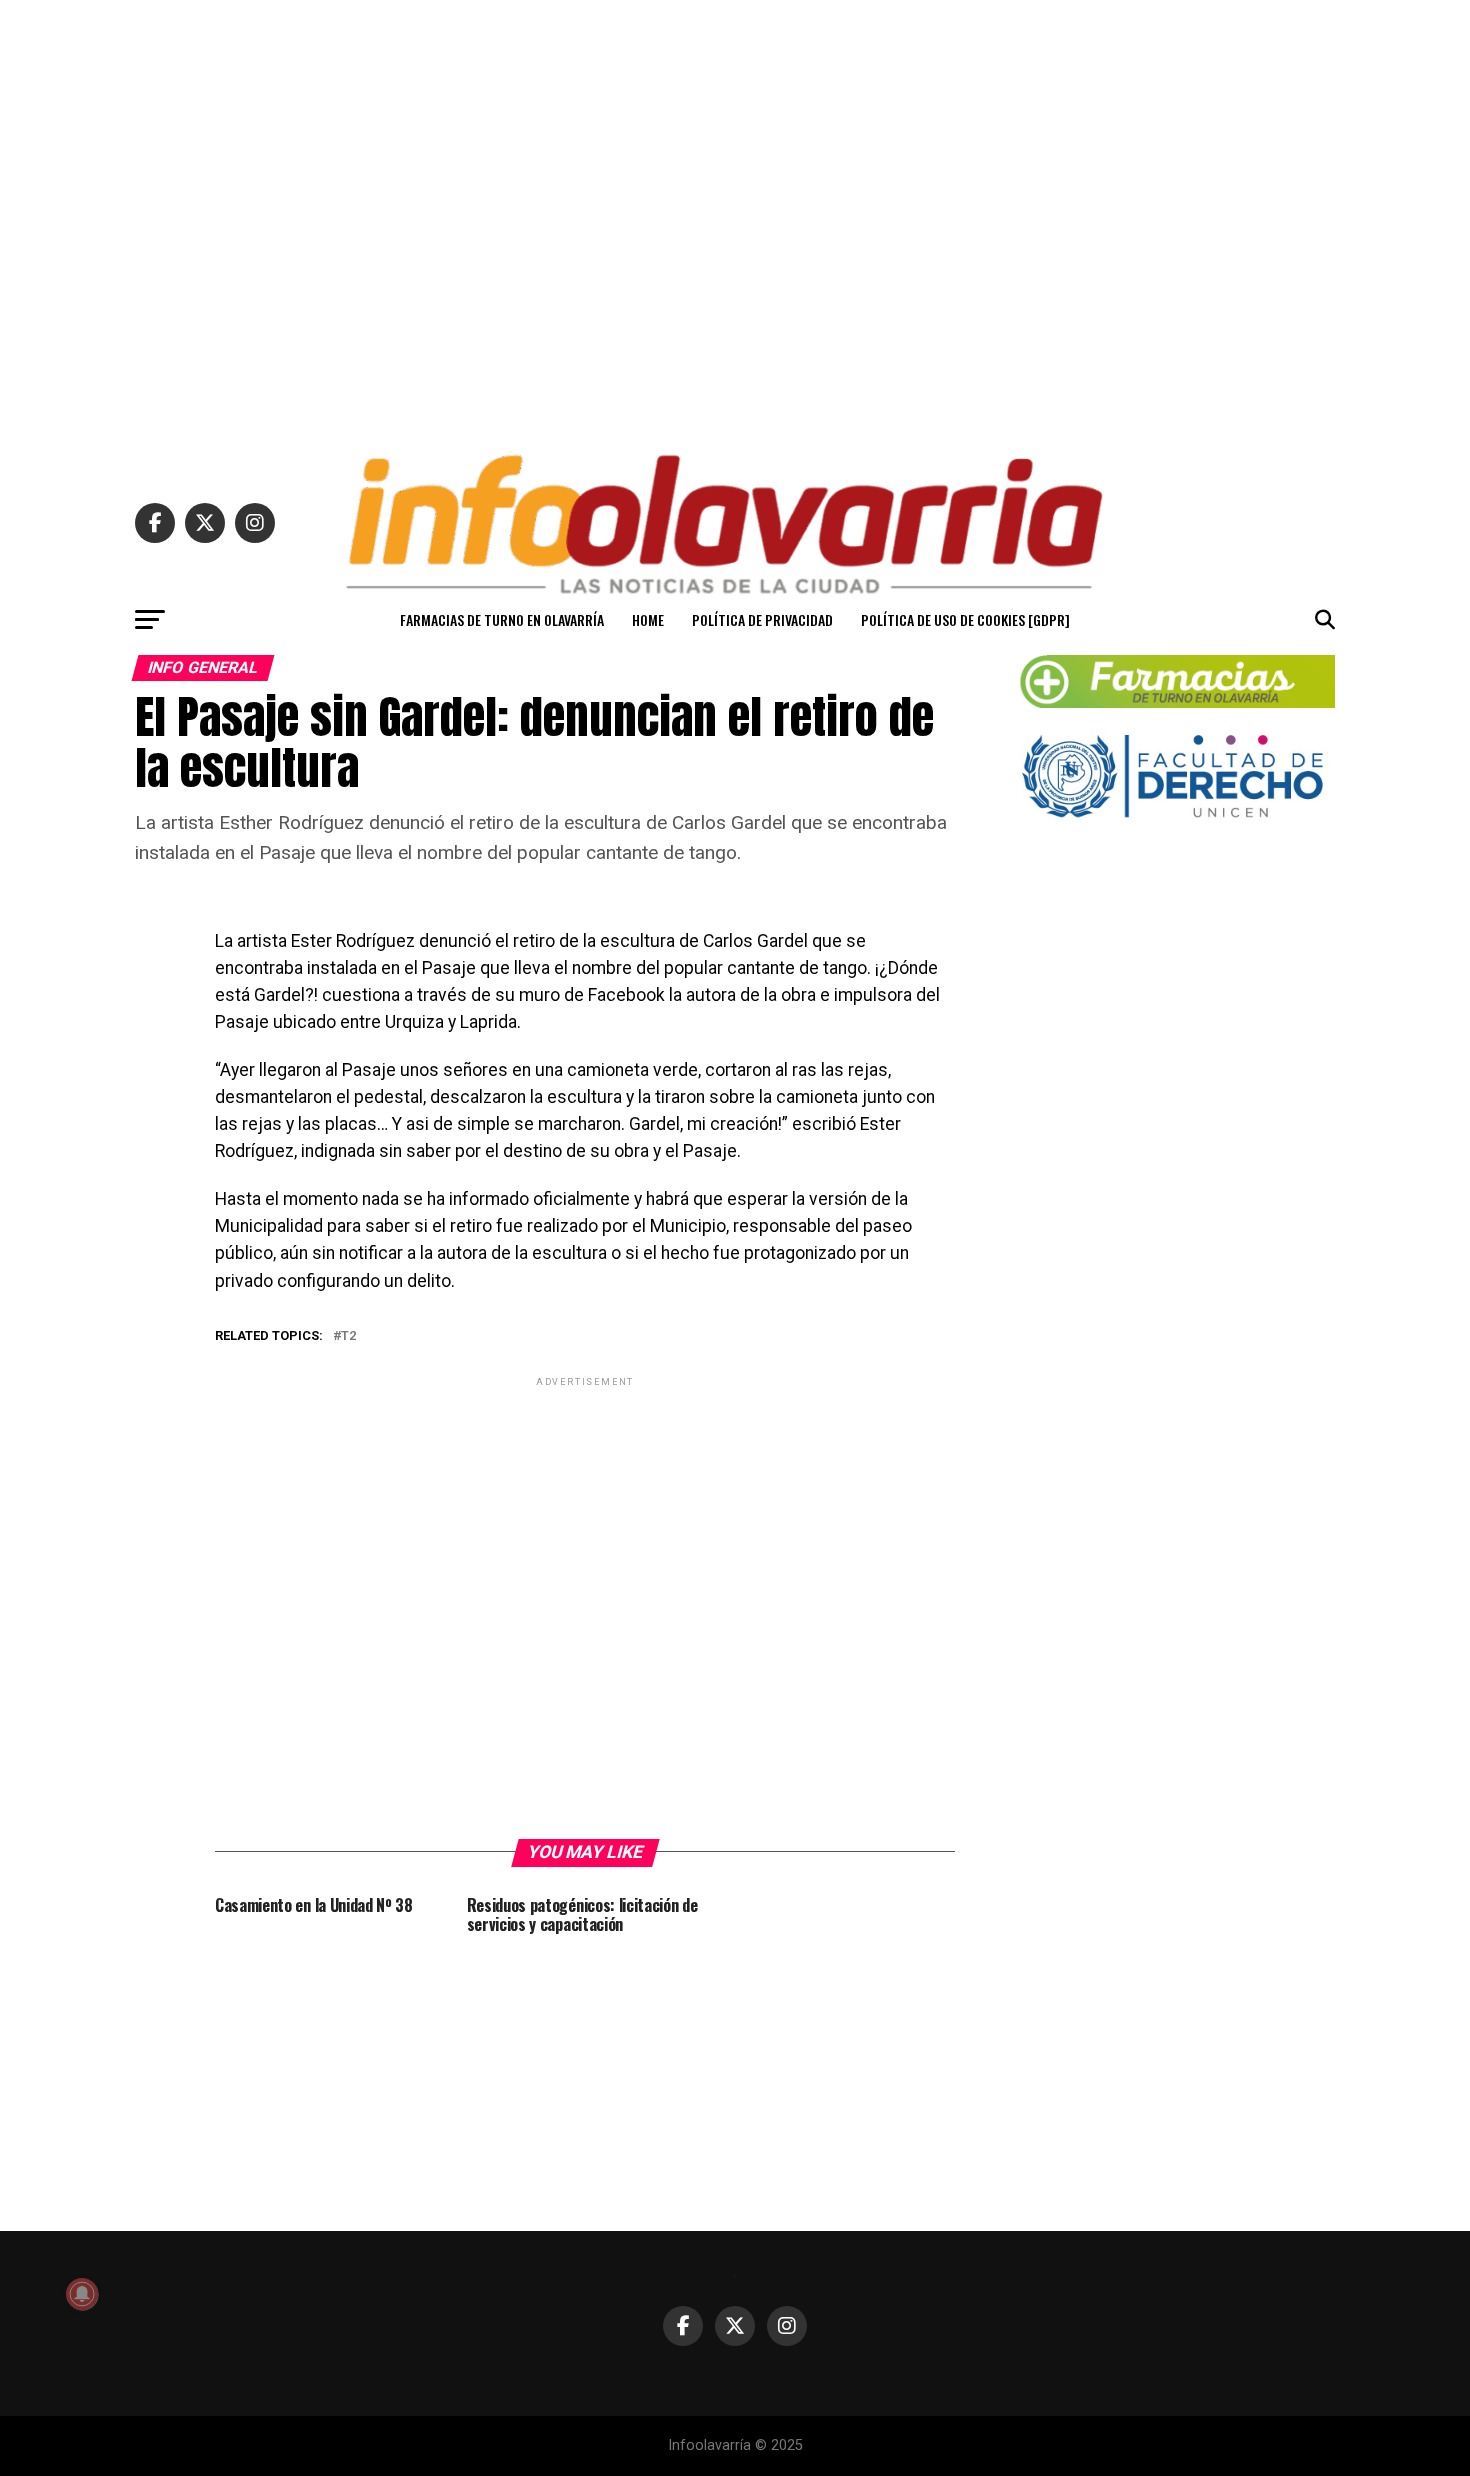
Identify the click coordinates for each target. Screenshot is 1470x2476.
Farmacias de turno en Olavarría (502, 619)
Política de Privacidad (762, 619)
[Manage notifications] (82, 2294)
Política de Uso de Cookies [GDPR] (965, 619)
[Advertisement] (735, 218)
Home (648, 619)
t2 (348, 1336)
